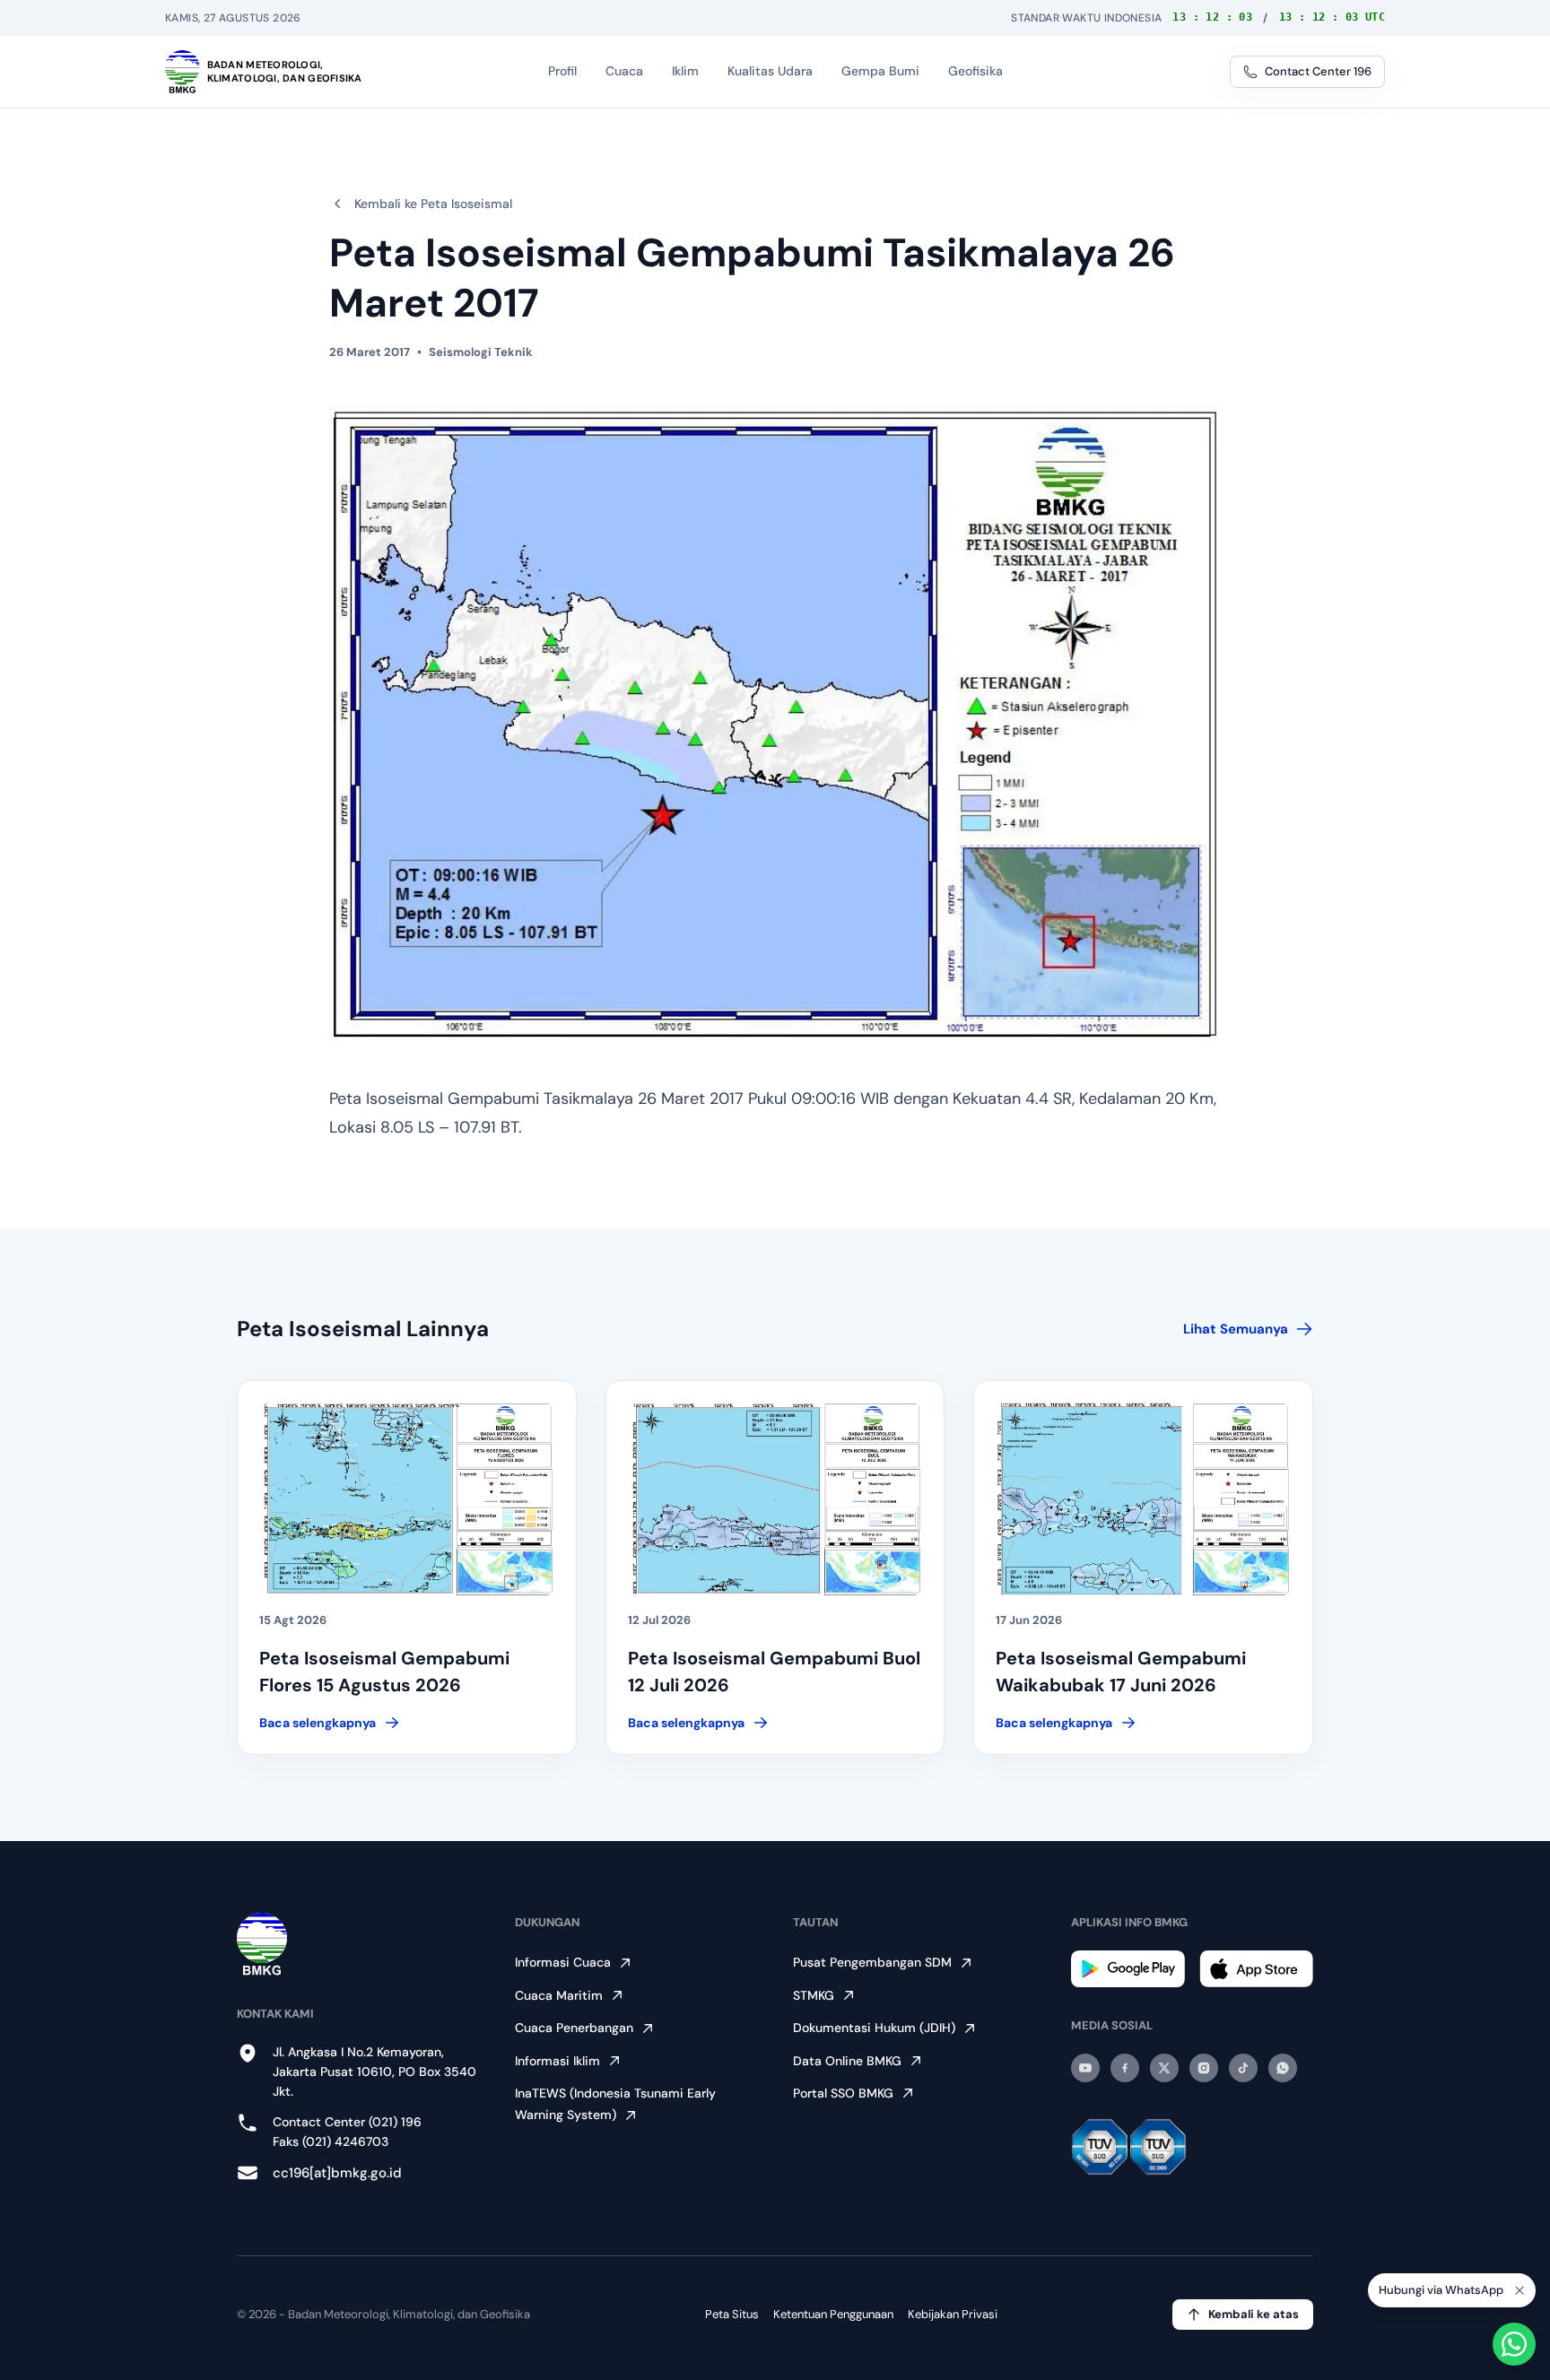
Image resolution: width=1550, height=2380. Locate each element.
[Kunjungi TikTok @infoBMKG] (1243, 2068)
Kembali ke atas (1254, 2314)
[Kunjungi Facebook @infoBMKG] (1125, 2068)
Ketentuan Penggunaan (833, 2314)
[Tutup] (1520, 2290)
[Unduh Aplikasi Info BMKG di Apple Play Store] (1256, 1969)
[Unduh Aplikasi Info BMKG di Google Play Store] (1128, 1969)
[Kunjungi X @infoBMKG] (1164, 2068)
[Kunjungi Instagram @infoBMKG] (1204, 2068)
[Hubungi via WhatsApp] (1514, 2344)
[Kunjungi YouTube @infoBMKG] (1085, 2068)
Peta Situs (732, 2314)
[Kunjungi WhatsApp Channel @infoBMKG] (1283, 2068)
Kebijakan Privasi (953, 2314)
